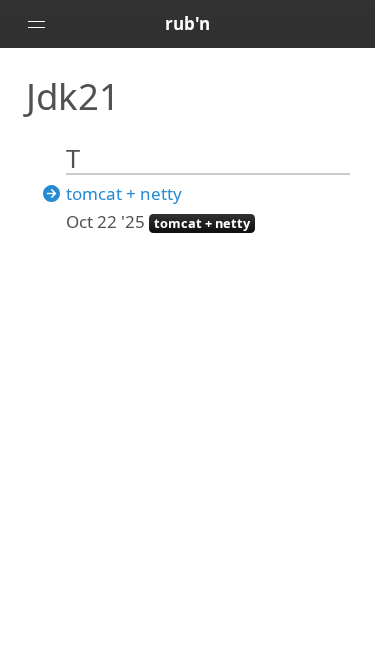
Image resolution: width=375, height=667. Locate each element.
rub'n (187, 23)
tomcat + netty (124, 193)
